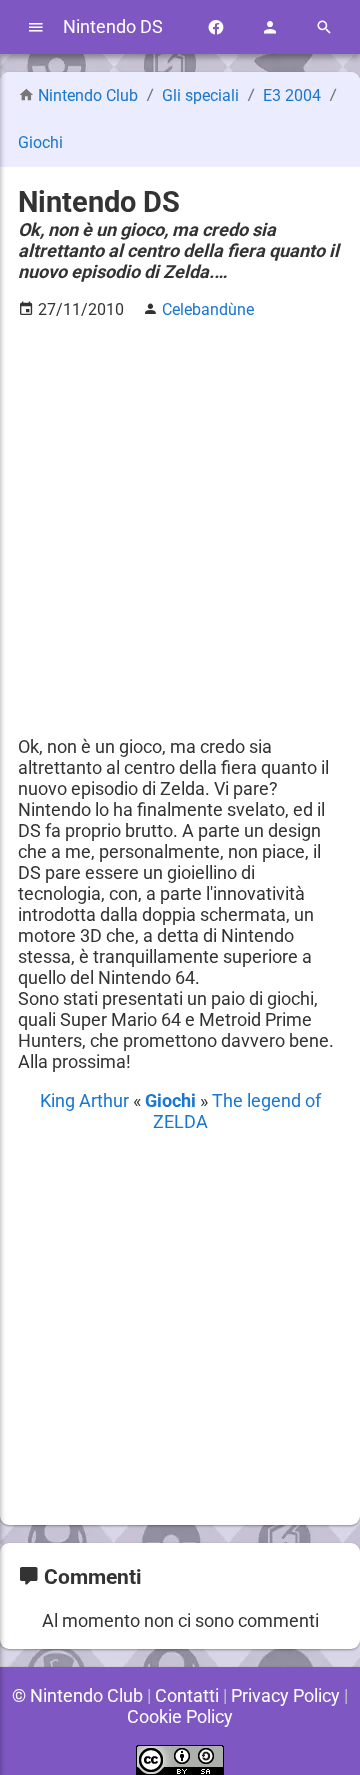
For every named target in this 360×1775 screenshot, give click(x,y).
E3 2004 (294, 95)
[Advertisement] (180, 517)
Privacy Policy (285, 1695)
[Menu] (36, 27)
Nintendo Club (88, 95)
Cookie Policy (180, 1716)
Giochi (40, 142)
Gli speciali (202, 95)
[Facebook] (216, 27)
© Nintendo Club (77, 1695)
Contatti (187, 1695)
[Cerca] (324, 27)
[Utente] (270, 27)
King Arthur (86, 1100)
